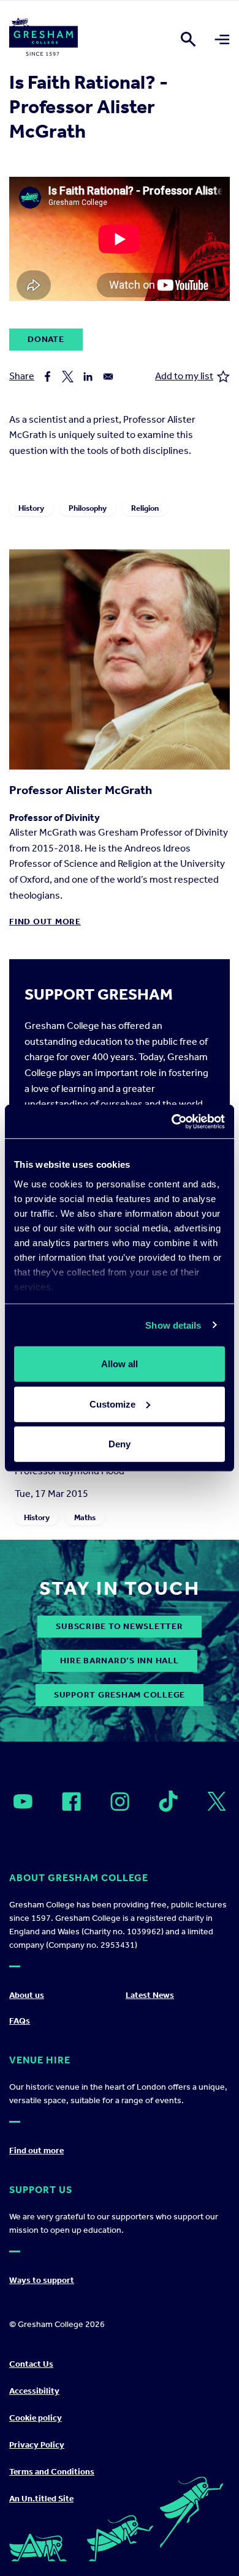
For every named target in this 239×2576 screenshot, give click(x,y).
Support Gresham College (120, 1695)
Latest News (150, 1995)
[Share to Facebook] (47, 377)
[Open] (23, 1802)
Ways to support (42, 2280)
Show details (173, 1325)
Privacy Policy (37, 2445)
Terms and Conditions (52, 2472)
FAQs (20, 2021)
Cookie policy (36, 2418)
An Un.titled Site (41, 2499)
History (31, 508)
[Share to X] (68, 377)
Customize (112, 1404)
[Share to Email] (108, 377)
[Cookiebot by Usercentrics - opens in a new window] (172, 1121)
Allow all (120, 1364)
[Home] (44, 39)
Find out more (45, 922)
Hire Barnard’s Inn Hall (119, 1661)
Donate (46, 339)
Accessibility (34, 2391)
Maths (85, 1517)
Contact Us (31, 2364)
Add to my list (184, 376)
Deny (120, 1444)
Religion (145, 508)
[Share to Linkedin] (88, 377)
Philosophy (88, 508)
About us (27, 1995)
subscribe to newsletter (119, 1626)
